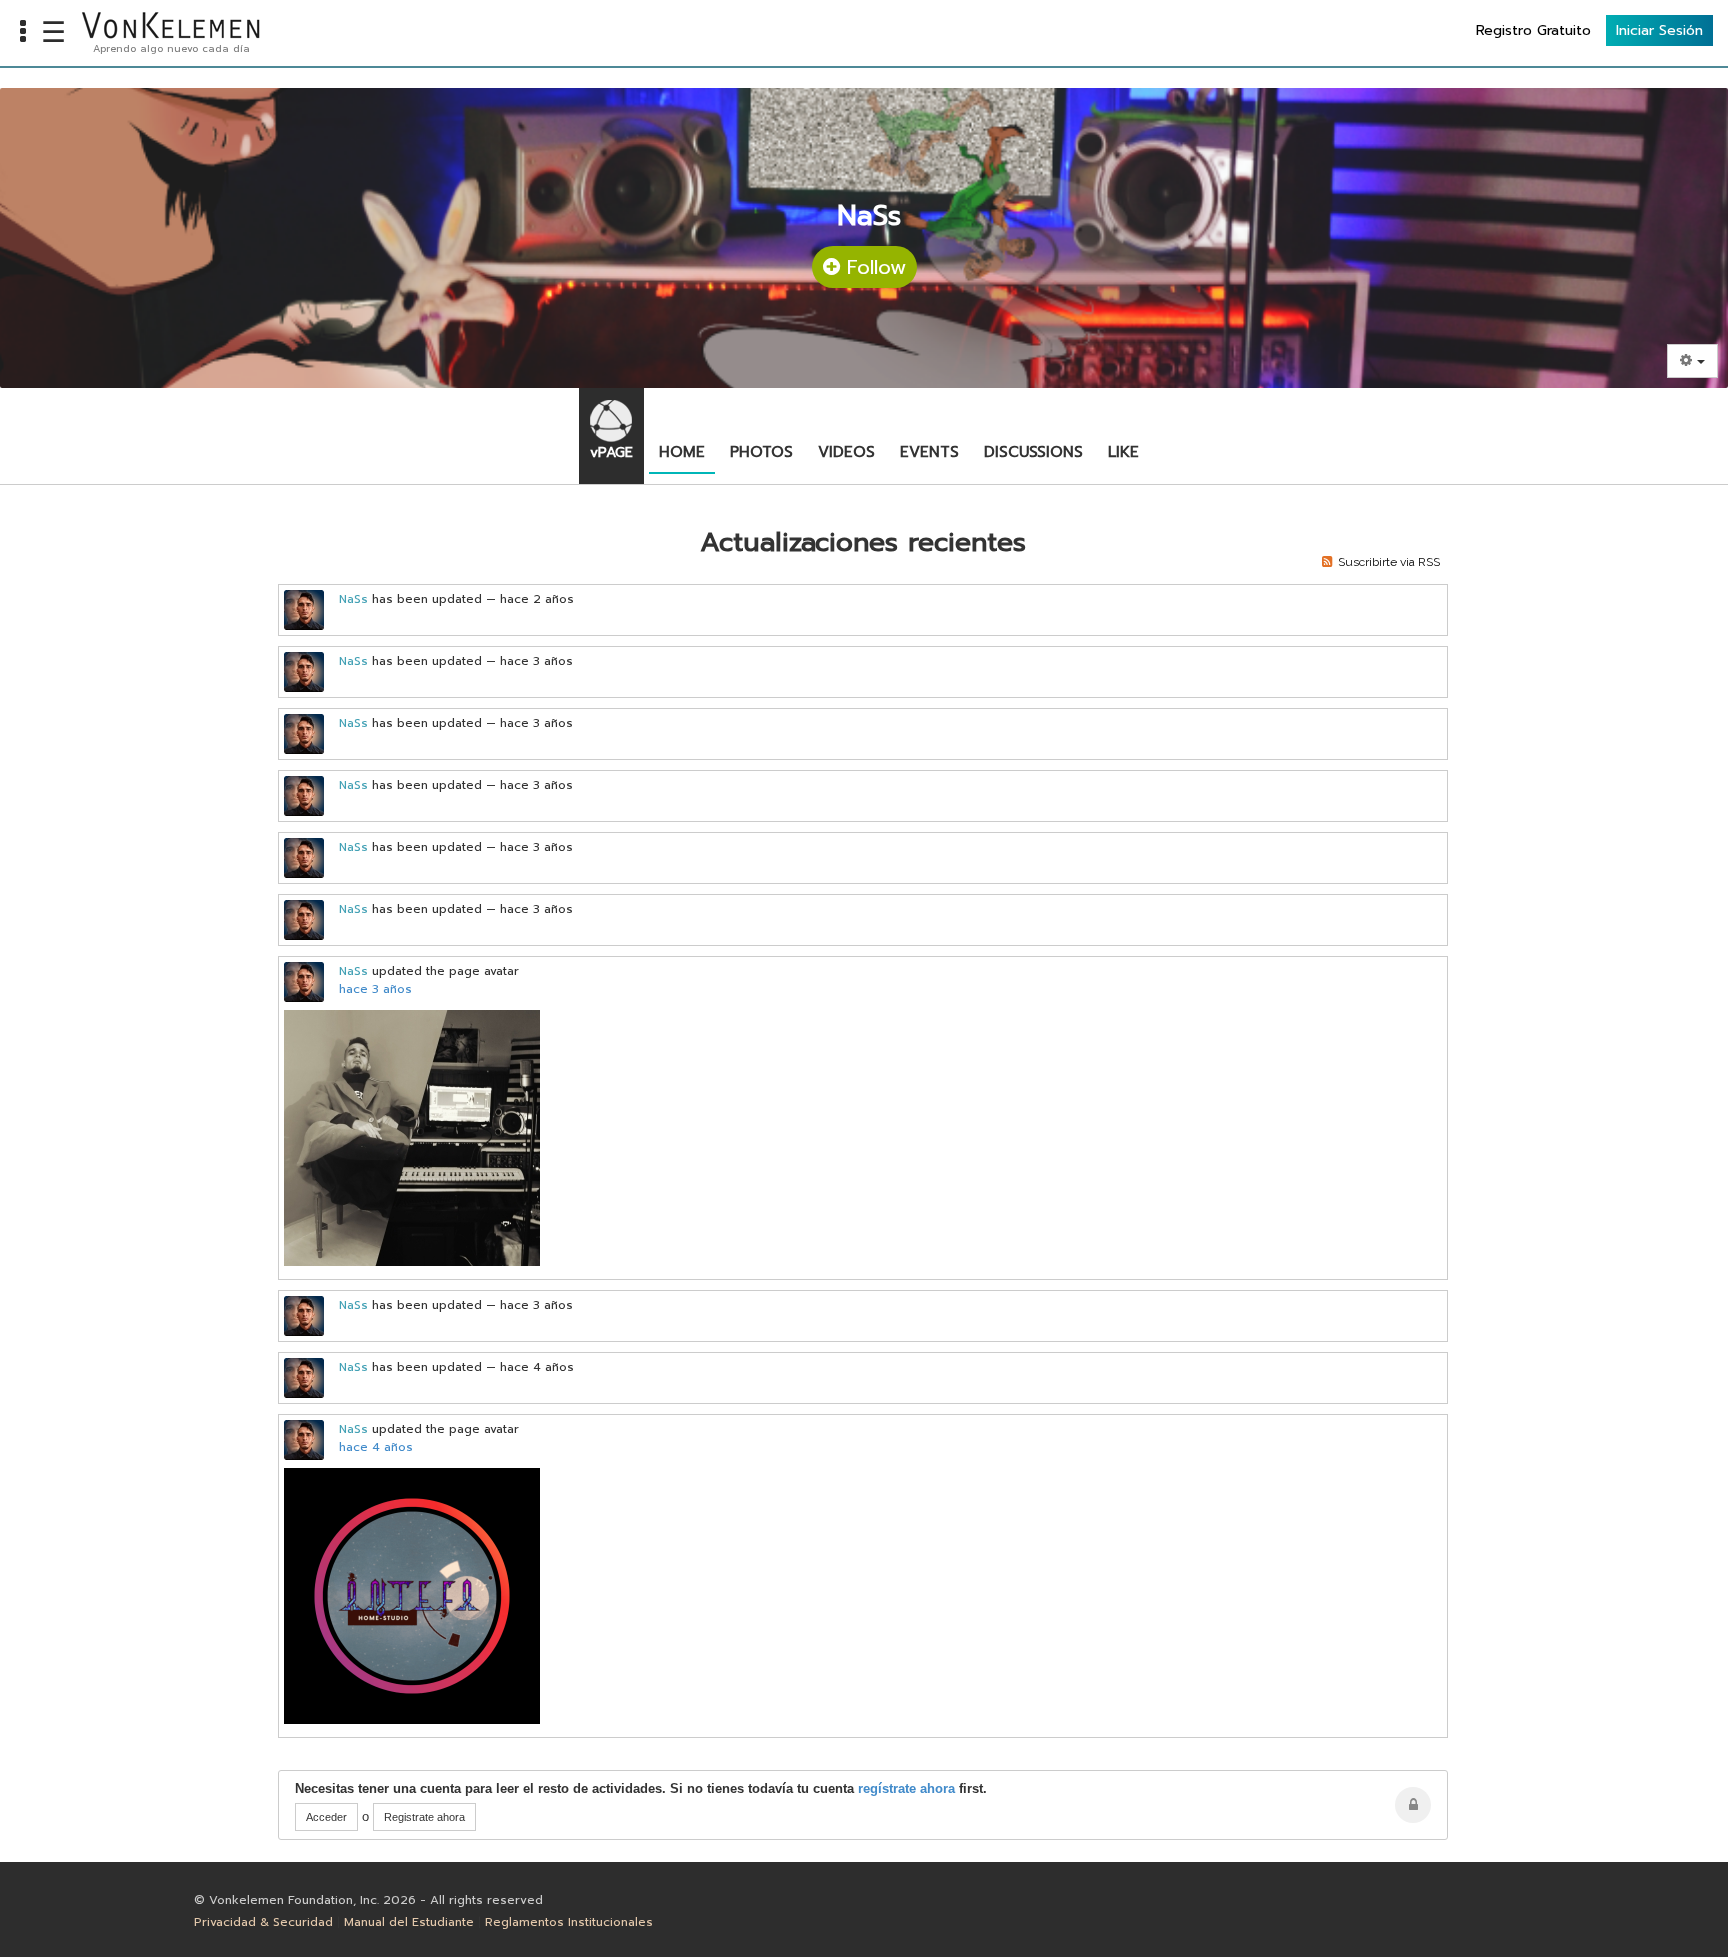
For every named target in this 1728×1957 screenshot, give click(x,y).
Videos (846, 452)
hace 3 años (375, 989)
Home (682, 452)
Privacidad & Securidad (263, 1922)
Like (1123, 452)
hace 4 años (376, 1447)
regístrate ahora (906, 1788)
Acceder (326, 1817)
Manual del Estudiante (409, 1922)
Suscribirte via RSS (1386, 562)
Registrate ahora (424, 1817)
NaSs (353, 599)
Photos (761, 452)
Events (929, 452)
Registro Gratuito (1533, 30)
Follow (873, 267)
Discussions (1033, 452)
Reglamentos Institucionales (569, 1922)
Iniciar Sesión (1659, 30)
